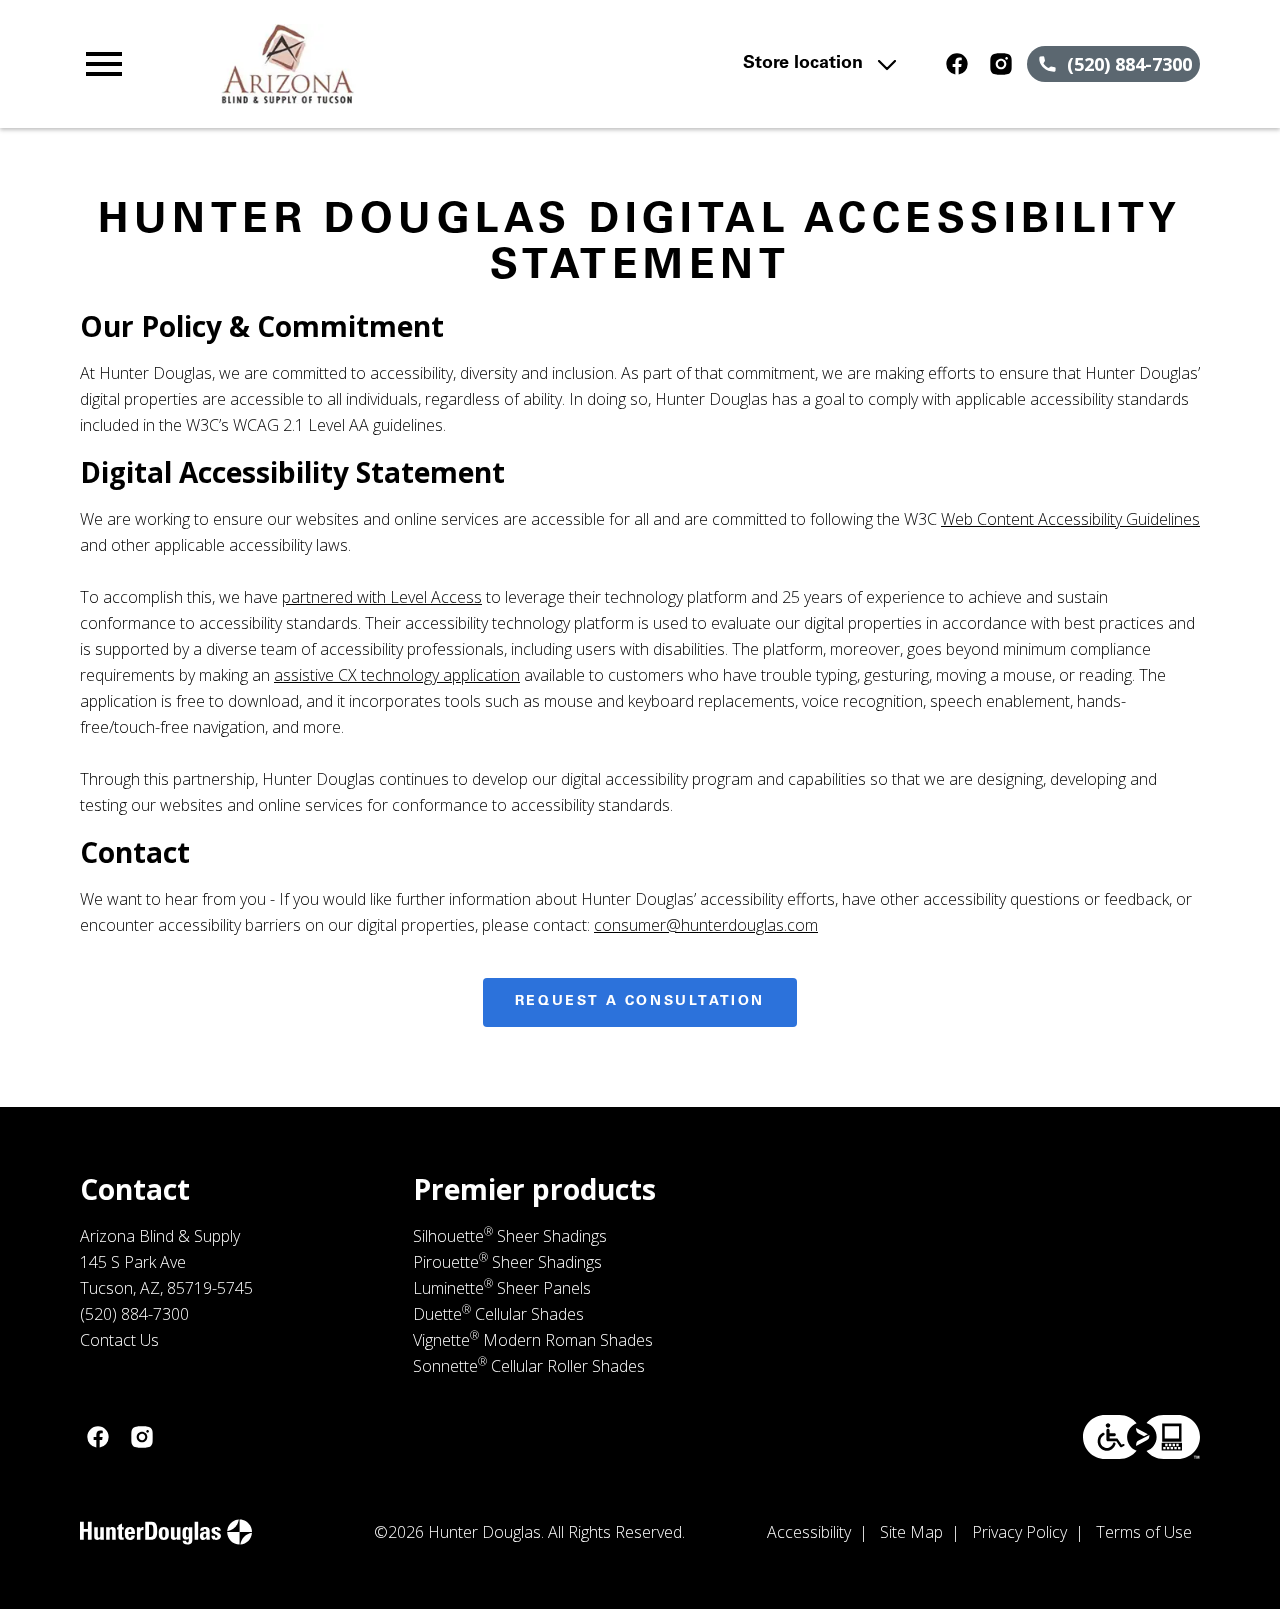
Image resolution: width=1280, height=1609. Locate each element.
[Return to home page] (424, 64)
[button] (104, 64)
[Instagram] (1001, 64)
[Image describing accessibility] (1141, 1437)
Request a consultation (640, 1002)
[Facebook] (957, 64)
